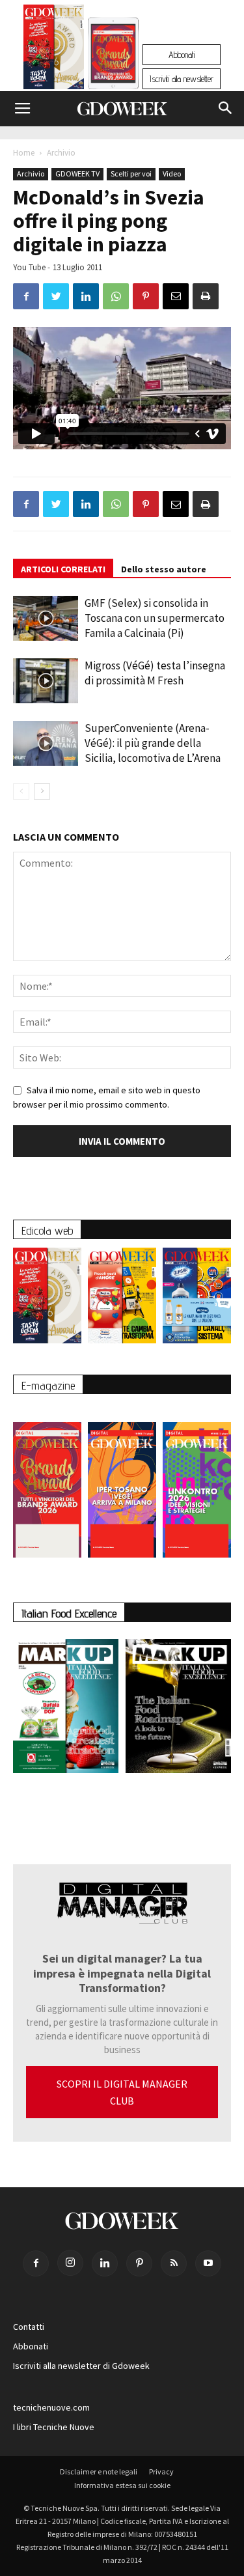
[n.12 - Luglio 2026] (54, 50)
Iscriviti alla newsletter (182, 79)
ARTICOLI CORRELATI (63, 569)
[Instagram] (70, 2263)
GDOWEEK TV (77, 174)
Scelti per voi (131, 174)
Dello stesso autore (164, 569)
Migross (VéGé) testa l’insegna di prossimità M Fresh (155, 673)
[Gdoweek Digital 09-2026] (197, 1484)
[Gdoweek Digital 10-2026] (122, 1484)
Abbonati (182, 55)
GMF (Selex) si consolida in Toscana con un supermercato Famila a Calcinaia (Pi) (155, 618)
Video (172, 174)
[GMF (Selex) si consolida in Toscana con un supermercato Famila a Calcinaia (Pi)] (46, 618)
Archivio (61, 153)
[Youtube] (208, 2263)
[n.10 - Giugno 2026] (197, 1299)
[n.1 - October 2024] (179, 1709)
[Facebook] (36, 2263)
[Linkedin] (105, 2263)
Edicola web (47, 1230)
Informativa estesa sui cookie (122, 2485)
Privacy (161, 2471)
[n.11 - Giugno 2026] (122, 1299)
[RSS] (174, 2263)
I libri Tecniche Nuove (54, 2427)
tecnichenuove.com (51, 2407)
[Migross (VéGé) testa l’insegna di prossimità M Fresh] (46, 681)
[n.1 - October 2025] (66, 1709)
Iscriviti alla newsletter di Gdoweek (81, 2366)
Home (24, 153)
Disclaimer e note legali (99, 2471)
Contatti (29, 2327)
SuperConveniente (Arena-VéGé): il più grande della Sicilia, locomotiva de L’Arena (153, 743)
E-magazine (48, 1385)
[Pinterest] (139, 2263)
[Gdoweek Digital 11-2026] (113, 71)
